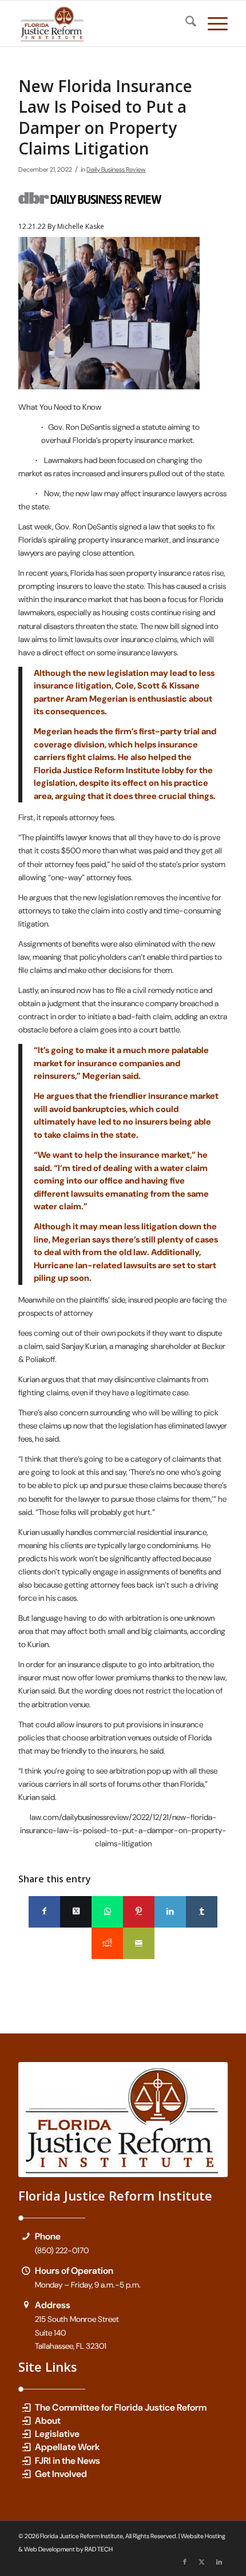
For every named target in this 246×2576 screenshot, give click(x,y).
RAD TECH (99, 2549)
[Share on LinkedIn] (170, 1912)
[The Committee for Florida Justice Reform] (26, 2407)
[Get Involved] (26, 2474)
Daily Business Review (116, 170)
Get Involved (61, 2474)
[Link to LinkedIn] (219, 2562)
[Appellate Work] (26, 2447)
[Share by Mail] (139, 1943)
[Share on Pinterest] (139, 1912)
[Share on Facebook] (44, 1912)
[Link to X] (202, 2562)
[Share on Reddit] (107, 1943)
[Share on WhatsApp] (107, 1912)
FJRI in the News (68, 2461)
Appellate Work (68, 2447)
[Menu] (212, 23)
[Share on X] (76, 1912)
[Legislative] (26, 2434)
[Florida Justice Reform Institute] (102, 23)
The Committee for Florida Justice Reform (121, 2407)
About (48, 2421)
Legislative (57, 2434)
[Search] (185, 23)
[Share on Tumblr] (202, 1912)
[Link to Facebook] (185, 2562)
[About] (26, 2421)
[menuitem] (185, 23)
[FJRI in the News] (26, 2461)
